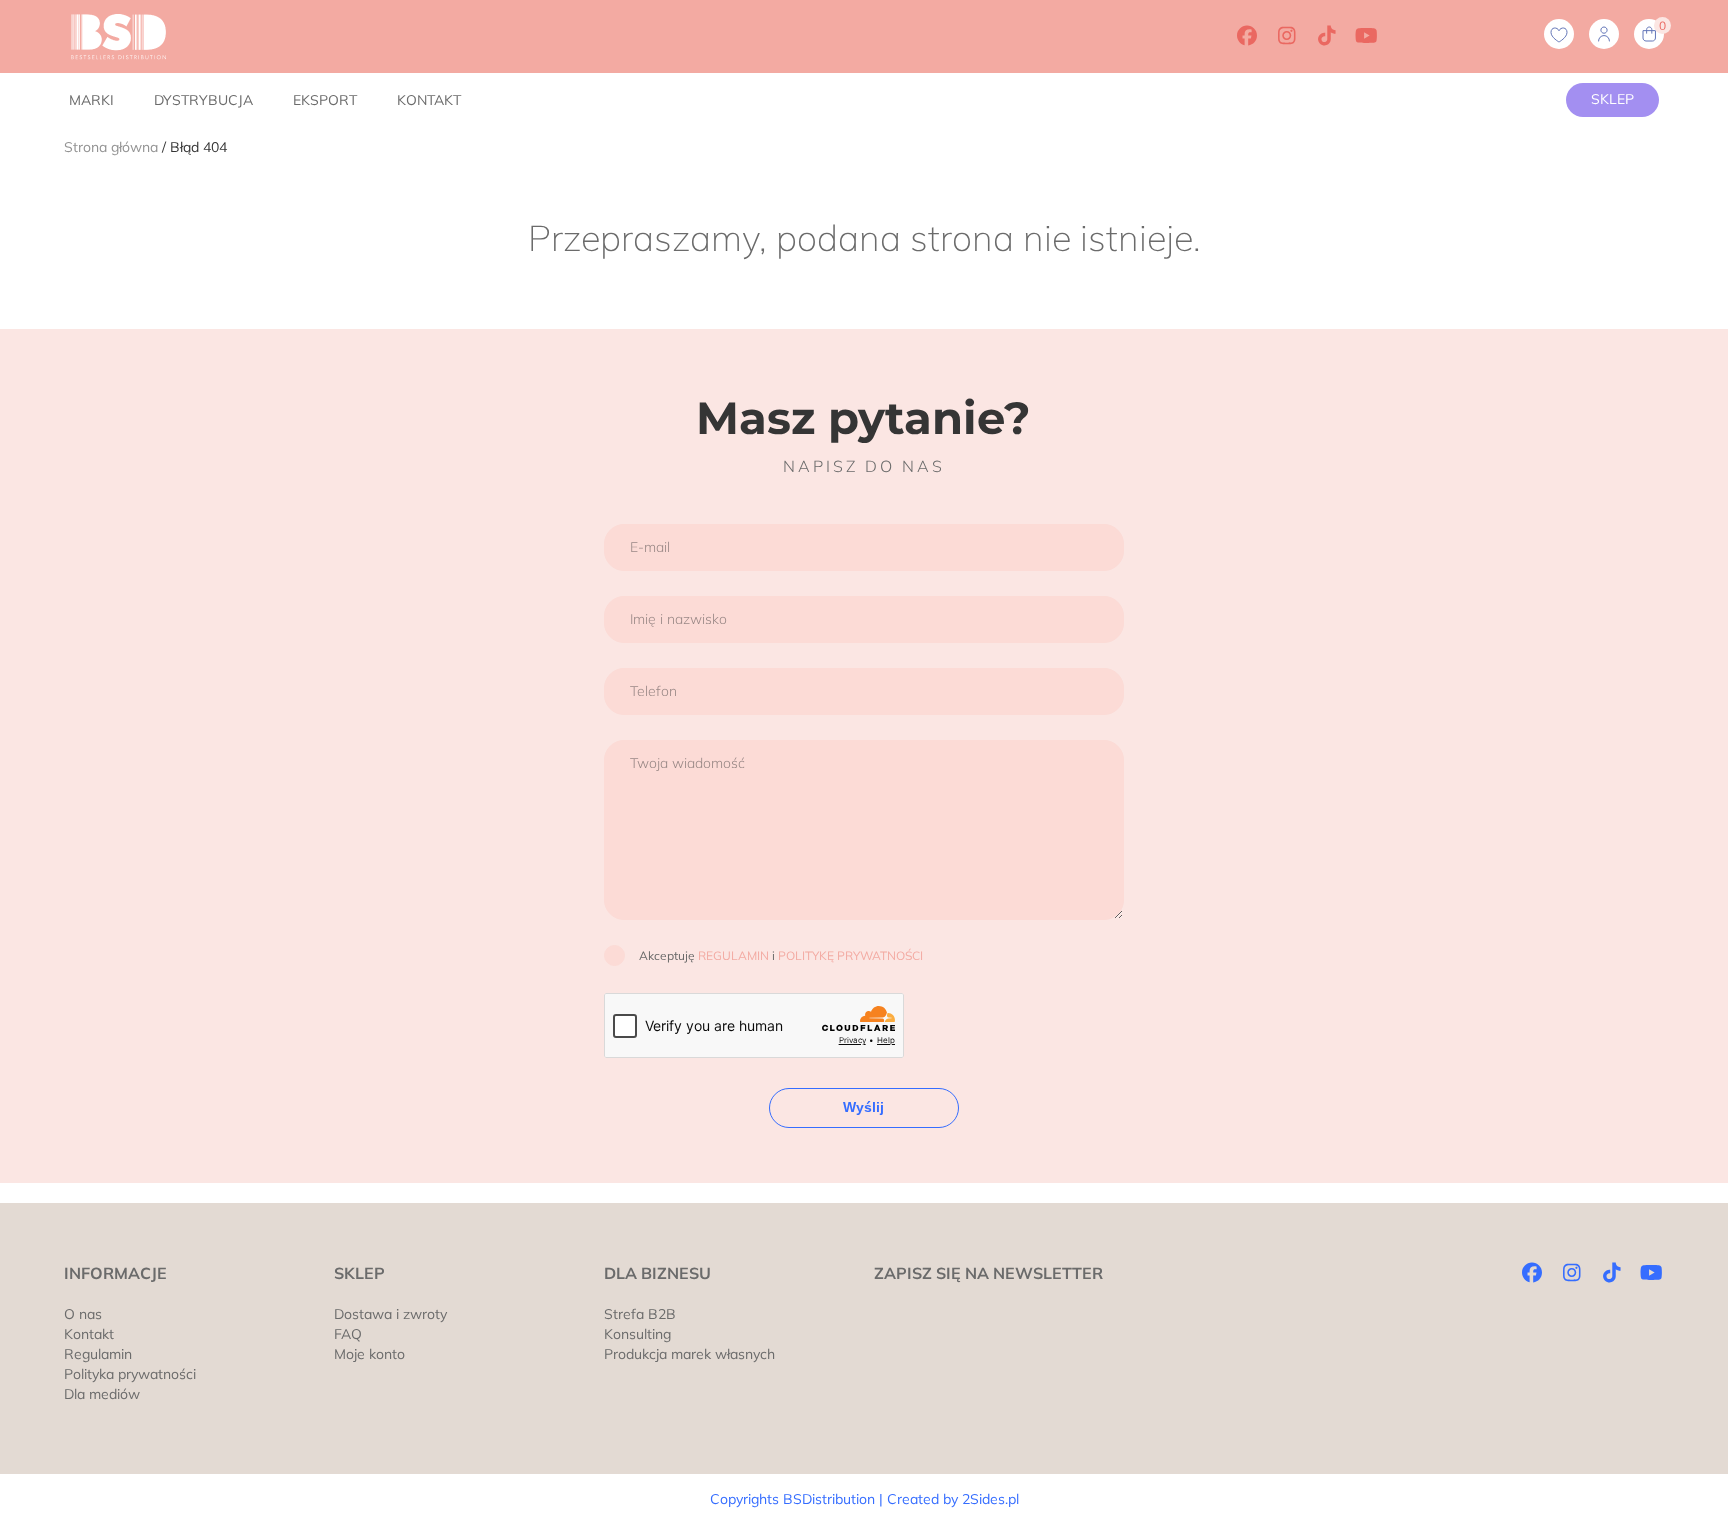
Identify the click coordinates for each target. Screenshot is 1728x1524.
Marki (91, 100)
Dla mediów (102, 1394)
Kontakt (429, 100)
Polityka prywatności (130, 1374)
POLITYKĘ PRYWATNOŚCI (850, 955)
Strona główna (111, 147)
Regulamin (98, 1354)
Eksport (325, 100)
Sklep (1612, 99)
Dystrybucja (203, 100)
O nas (83, 1314)
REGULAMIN (733, 955)
